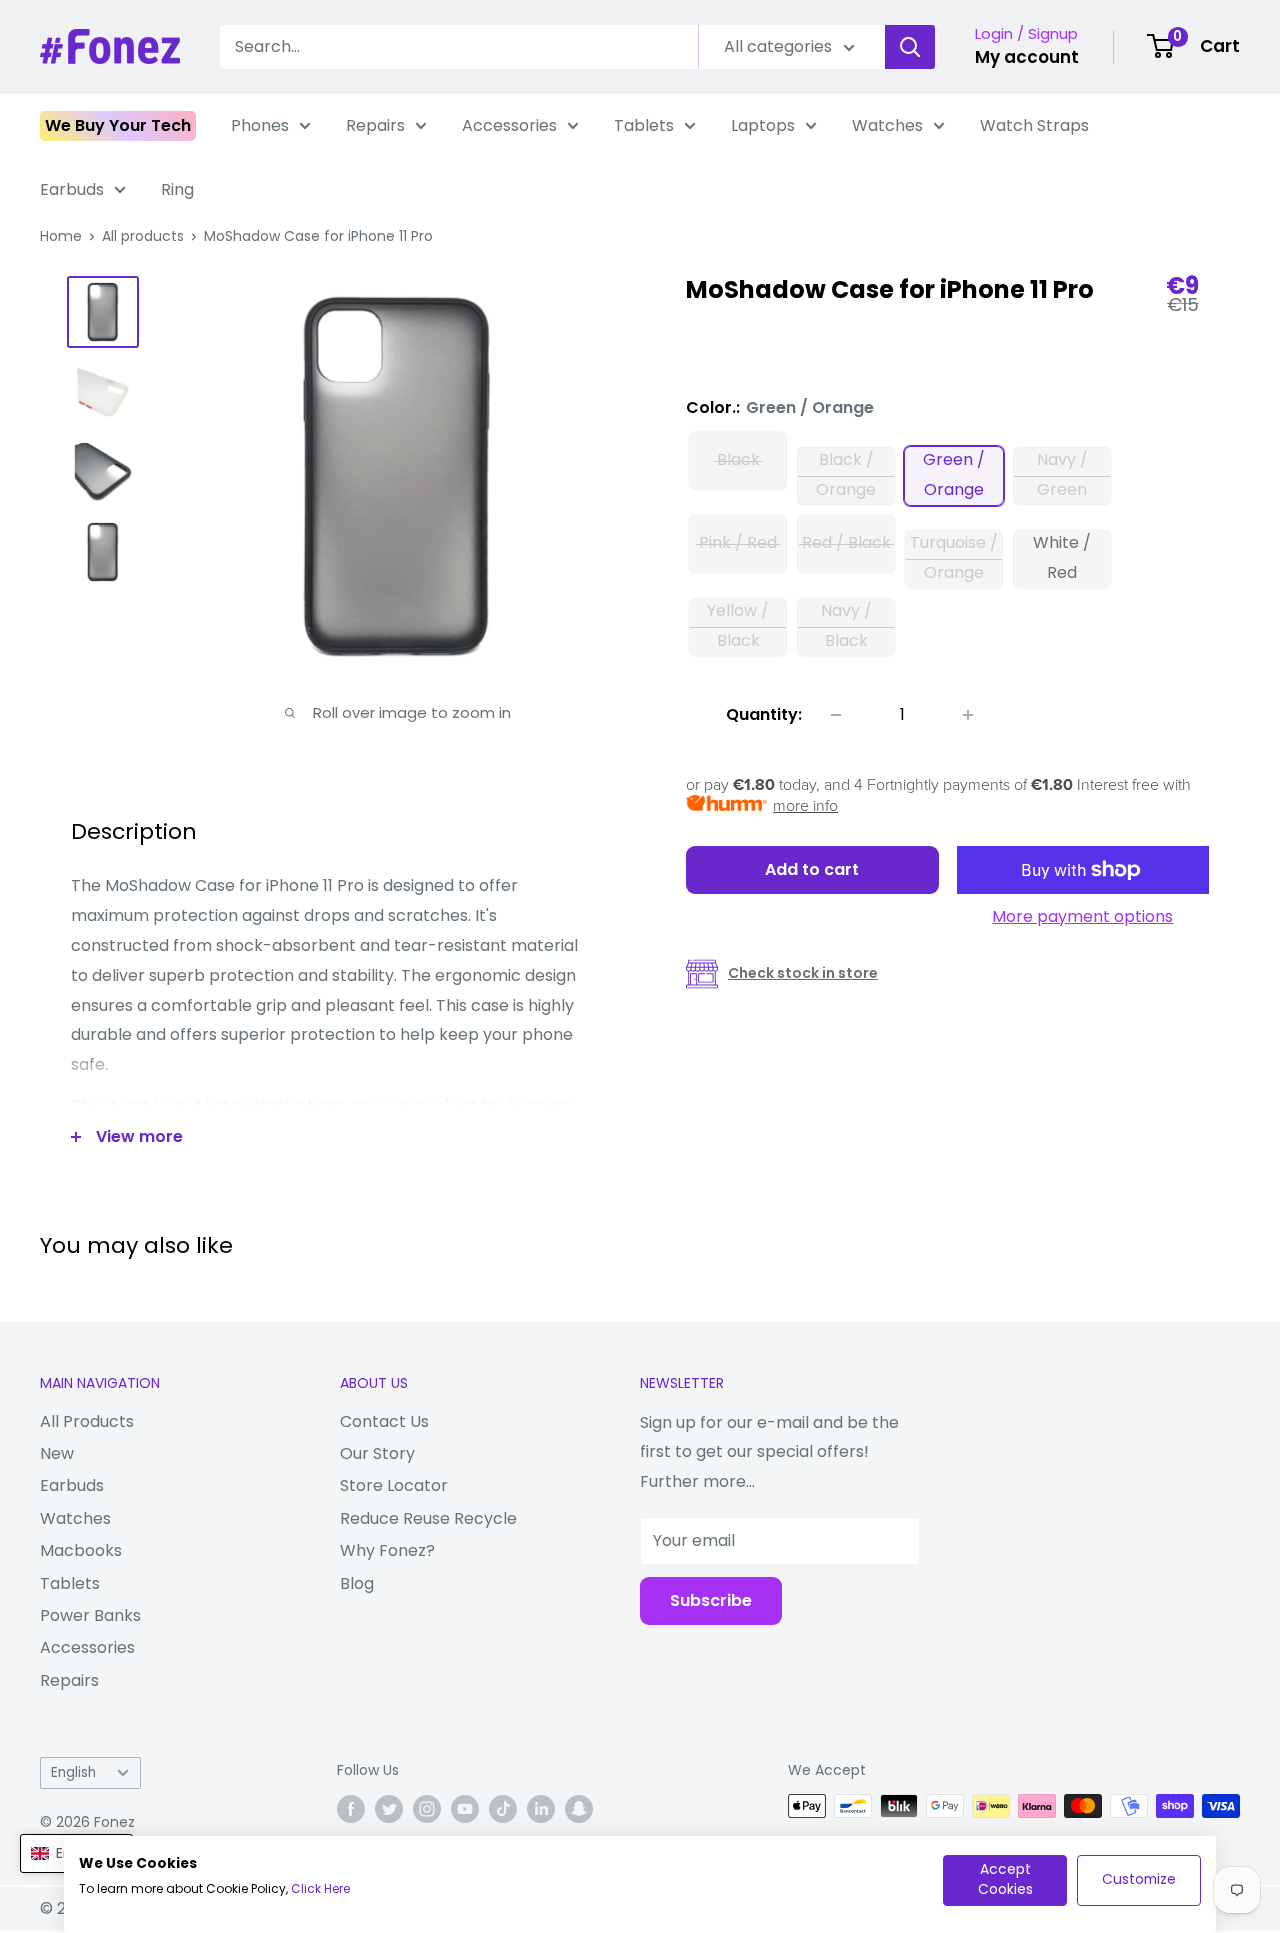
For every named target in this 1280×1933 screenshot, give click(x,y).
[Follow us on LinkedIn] (541, 1808)
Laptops (763, 125)
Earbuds (72, 189)
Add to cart (812, 869)
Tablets (644, 125)
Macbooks (81, 1550)
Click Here (320, 1888)
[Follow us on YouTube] (465, 1808)
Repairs (375, 125)
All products (143, 236)
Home (61, 236)
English (73, 1772)
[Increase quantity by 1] (968, 715)
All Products (87, 1421)
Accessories (509, 125)
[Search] (910, 47)
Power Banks (90, 1615)
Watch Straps (1034, 125)
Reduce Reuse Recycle (428, 1518)
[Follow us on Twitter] (389, 1808)
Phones (260, 125)
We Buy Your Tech (118, 125)
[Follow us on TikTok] (503, 1808)
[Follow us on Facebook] (351, 1808)
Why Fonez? (387, 1550)
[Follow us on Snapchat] (579, 1808)
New (57, 1453)
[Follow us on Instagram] (427, 1808)
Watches (887, 125)
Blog (357, 1583)
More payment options (1082, 916)
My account (1027, 57)
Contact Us (384, 1421)
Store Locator (394, 1485)
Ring (177, 189)
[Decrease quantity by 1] (836, 715)
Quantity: (764, 714)
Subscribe (711, 1600)
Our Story (377, 1453)
